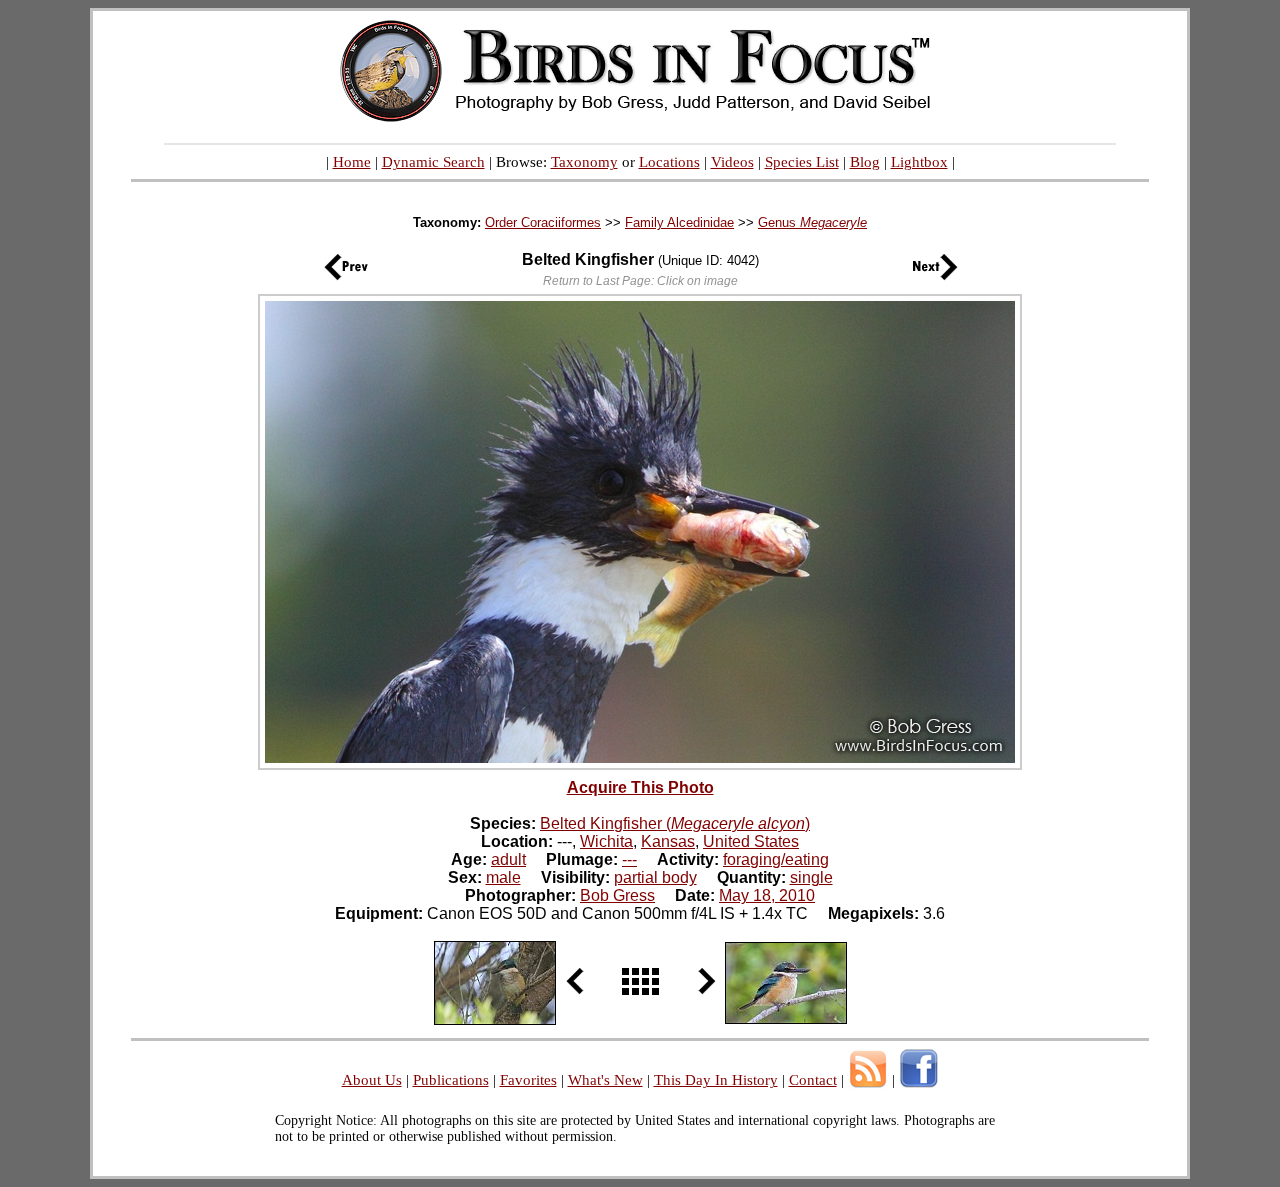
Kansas (668, 841)
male (503, 877)
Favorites (528, 1080)
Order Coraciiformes (543, 222)
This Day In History (716, 1080)
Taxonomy (584, 162)
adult (508, 859)
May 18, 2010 (767, 895)
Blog (865, 162)
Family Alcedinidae (679, 222)
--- (629, 859)
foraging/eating (776, 859)
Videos (732, 162)
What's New (605, 1080)
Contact (813, 1080)
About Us (372, 1080)
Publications (451, 1080)
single (811, 877)
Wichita (606, 841)
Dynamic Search (433, 162)
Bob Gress (617, 895)
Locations (669, 162)
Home (352, 162)
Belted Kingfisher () (675, 823)
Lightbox (919, 162)
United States (751, 841)
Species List (802, 162)
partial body (655, 877)
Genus (812, 222)
